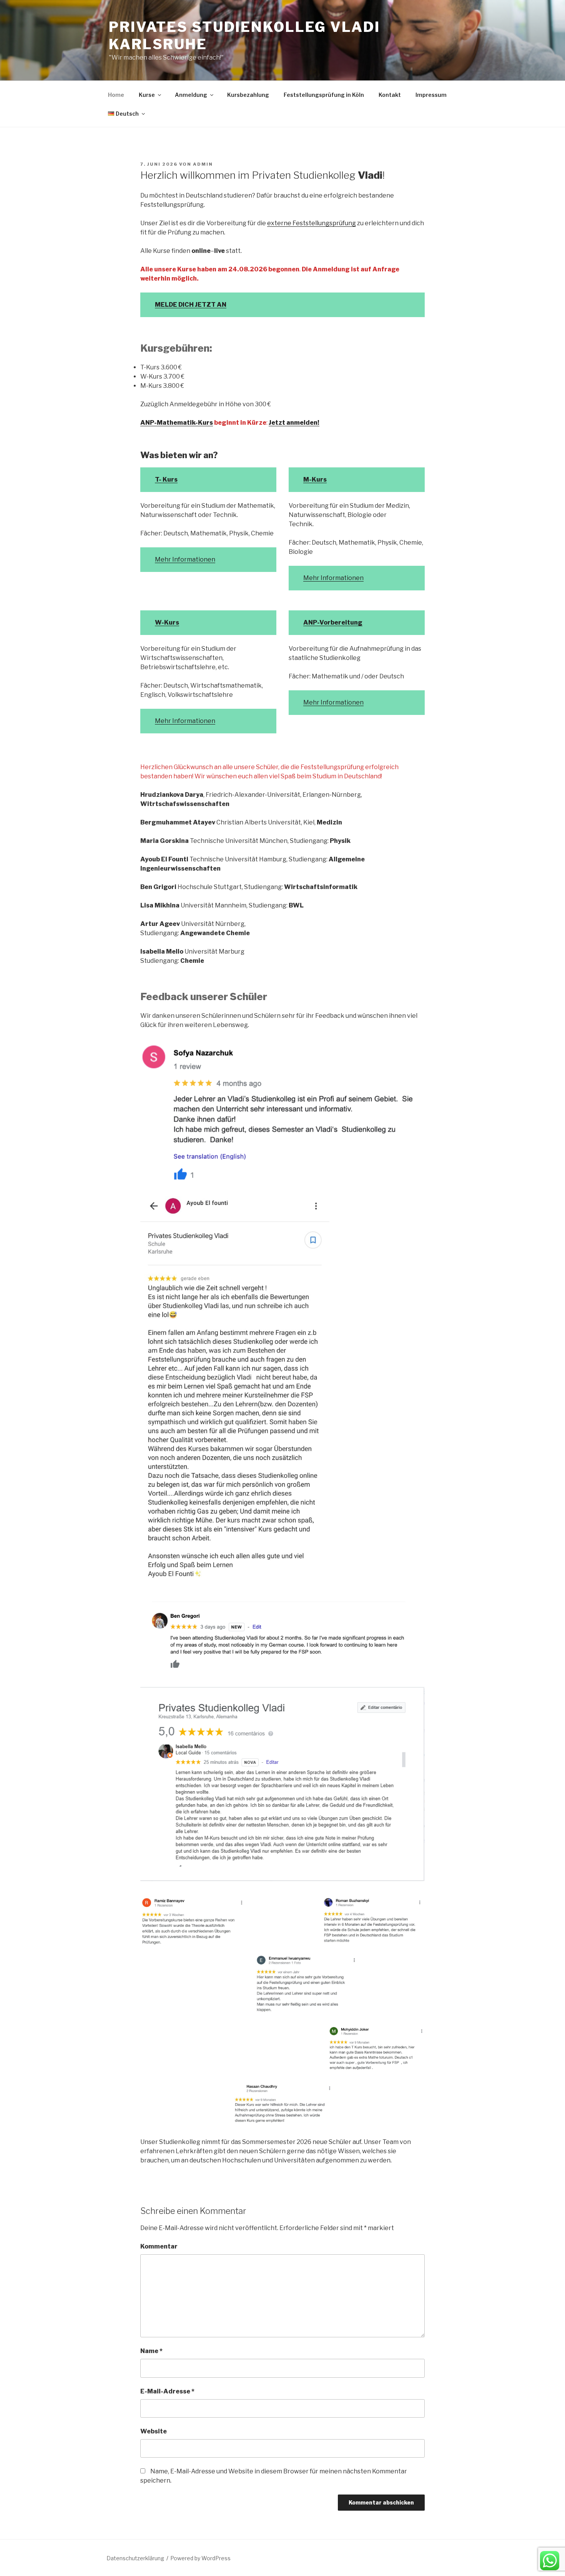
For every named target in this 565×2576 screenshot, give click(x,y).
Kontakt (390, 95)
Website (154, 2431)
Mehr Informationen (185, 559)
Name (151, 2351)
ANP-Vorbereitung (333, 622)
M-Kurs (315, 479)
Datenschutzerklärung (135, 2558)
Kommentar (159, 2246)
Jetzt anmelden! (294, 423)
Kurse (147, 95)
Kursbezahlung (248, 95)
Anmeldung (191, 95)
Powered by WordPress (200, 2558)
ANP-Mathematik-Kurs (177, 423)
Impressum (431, 95)
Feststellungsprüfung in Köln (324, 95)
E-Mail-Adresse (167, 2391)
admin (203, 164)
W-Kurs (167, 622)
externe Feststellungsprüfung (312, 223)
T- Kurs (166, 479)
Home (116, 95)
